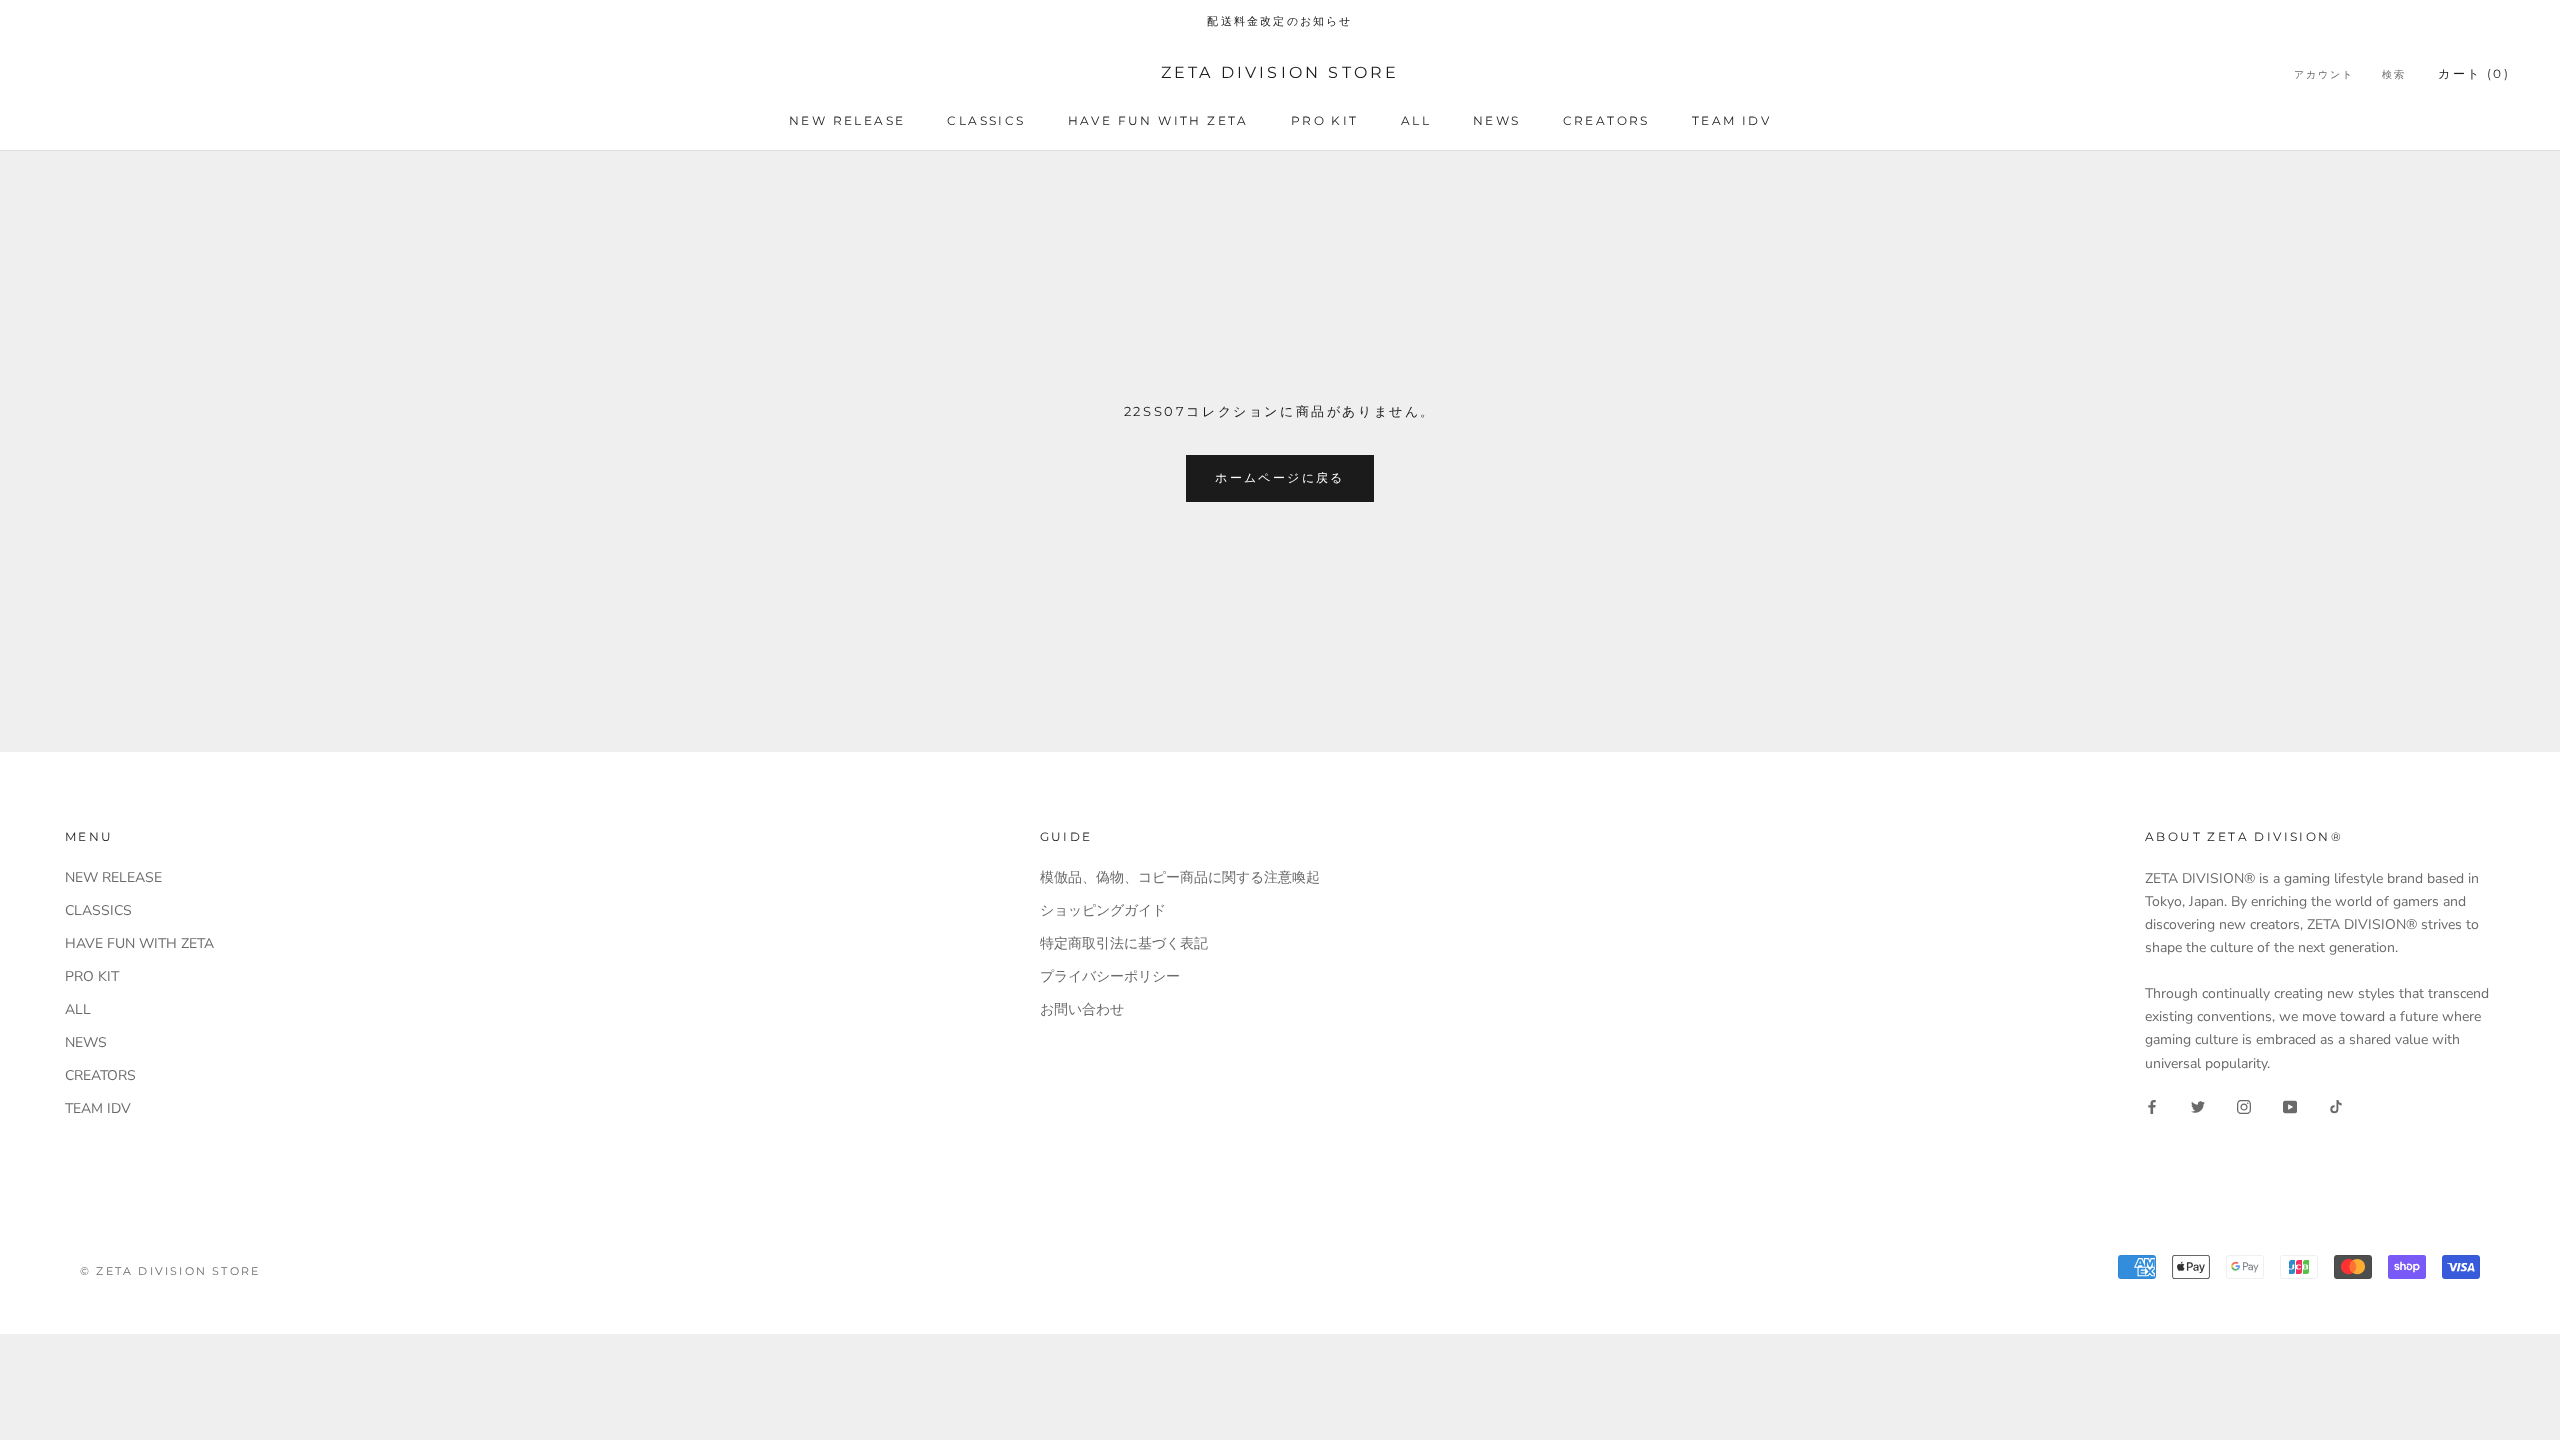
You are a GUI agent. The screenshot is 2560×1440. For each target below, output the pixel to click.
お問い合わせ (1082, 1009)
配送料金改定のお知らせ (1279, 21)
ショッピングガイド (1103, 910)
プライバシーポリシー (1110, 976)
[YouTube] (2290, 1106)
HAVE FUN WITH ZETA (1158, 120)
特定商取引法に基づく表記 (1124, 943)
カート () (2474, 73)
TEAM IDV (1731, 120)
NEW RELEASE (847, 120)
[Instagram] (2244, 1106)
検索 (2394, 74)
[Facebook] (2152, 1106)
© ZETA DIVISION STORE (170, 1271)
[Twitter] (2198, 1106)
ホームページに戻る (1280, 477)
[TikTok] (2336, 1106)
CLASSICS (986, 120)
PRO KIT (1325, 120)
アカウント (2324, 74)
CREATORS (1606, 120)
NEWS (1497, 120)
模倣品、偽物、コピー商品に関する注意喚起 (1180, 877)
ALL (1416, 120)
